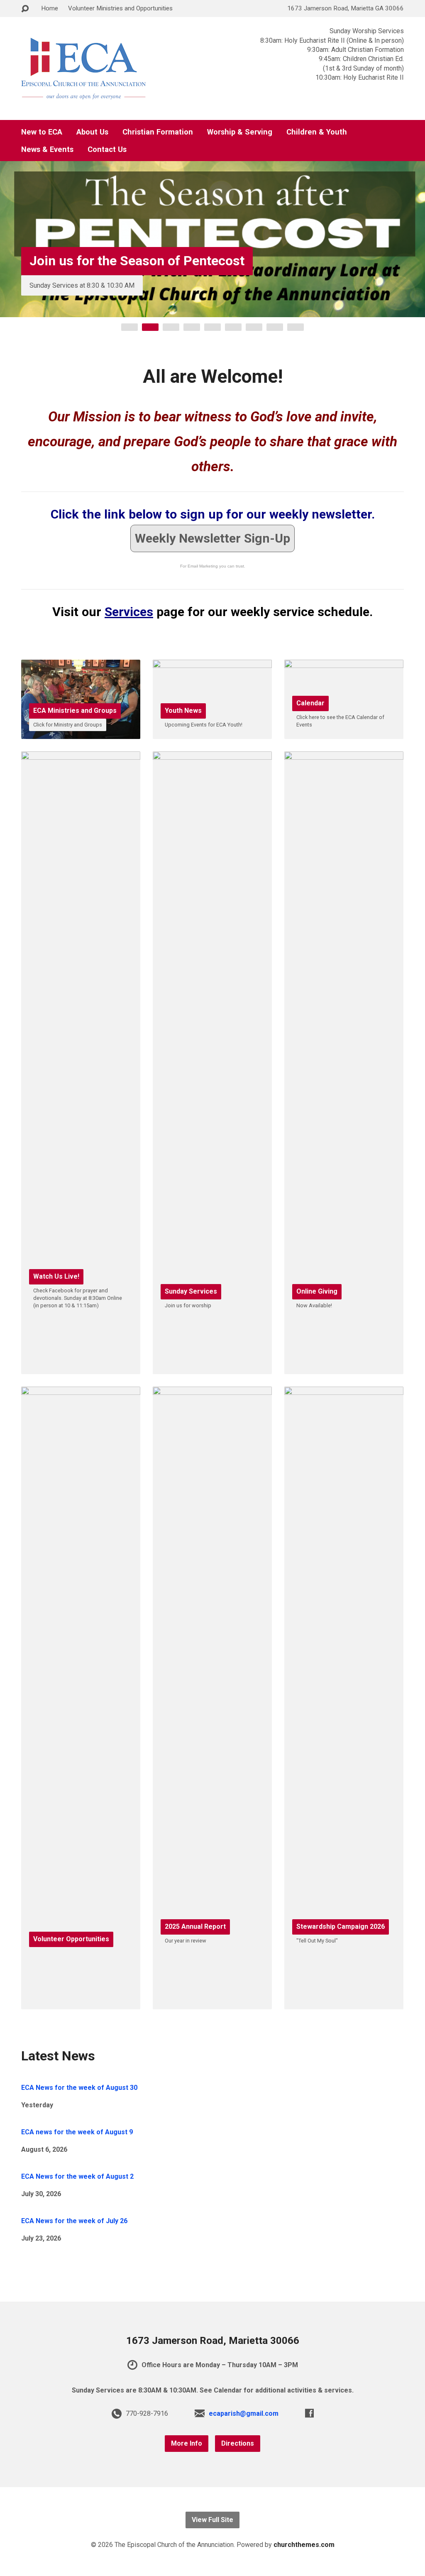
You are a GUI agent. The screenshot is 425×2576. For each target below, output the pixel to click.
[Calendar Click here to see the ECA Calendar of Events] (344, 733)
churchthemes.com (304, 2545)
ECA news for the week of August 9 (77, 2132)
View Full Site (212, 2520)
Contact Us (107, 149)
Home (50, 8)
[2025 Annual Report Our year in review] (212, 2003)
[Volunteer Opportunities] (81, 2003)
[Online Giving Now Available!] (344, 1368)
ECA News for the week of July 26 (74, 2221)
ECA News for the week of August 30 (79, 2088)
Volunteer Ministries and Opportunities (120, 8)
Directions (238, 2443)
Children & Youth (317, 132)
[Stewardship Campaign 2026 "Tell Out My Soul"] (344, 2003)
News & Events (47, 149)
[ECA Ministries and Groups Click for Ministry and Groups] (81, 733)
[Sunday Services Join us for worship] (212, 1368)
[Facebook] (309, 2413)
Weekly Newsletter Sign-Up (212, 538)
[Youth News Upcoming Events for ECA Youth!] (212, 733)
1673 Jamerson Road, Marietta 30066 (213, 2341)
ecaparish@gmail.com (244, 2413)
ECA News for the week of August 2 (77, 2176)
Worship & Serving (240, 132)
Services (129, 612)
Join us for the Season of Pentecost (137, 261)
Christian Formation (158, 132)
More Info (187, 2443)
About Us (92, 132)
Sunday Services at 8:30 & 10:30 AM (82, 285)
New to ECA (42, 132)
